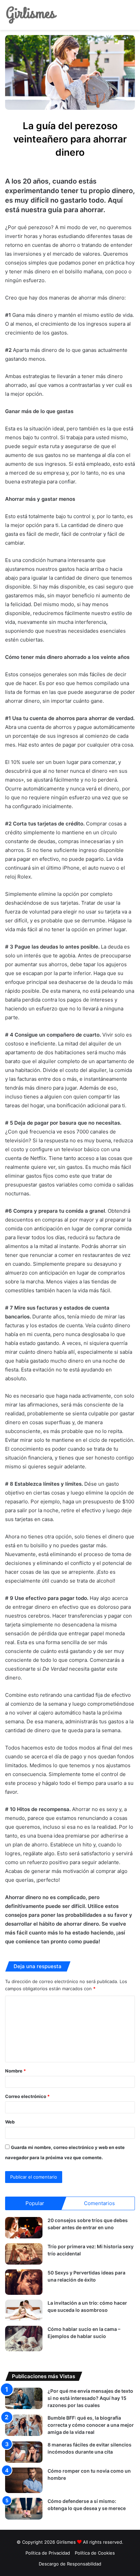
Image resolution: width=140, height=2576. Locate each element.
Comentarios (99, 2203)
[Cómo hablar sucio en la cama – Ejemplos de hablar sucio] (24, 2339)
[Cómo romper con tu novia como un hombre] (24, 2480)
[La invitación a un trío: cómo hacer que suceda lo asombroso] (24, 2310)
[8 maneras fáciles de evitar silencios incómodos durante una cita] (24, 2452)
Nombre (15, 2071)
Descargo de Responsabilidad (70, 2564)
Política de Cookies (95, 2553)
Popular (35, 2203)
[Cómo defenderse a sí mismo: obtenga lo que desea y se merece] (24, 2509)
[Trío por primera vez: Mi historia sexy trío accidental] (24, 2254)
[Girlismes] (31, 15)
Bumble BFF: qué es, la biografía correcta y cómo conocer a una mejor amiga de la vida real (91, 2425)
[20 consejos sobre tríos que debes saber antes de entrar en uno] (24, 2228)
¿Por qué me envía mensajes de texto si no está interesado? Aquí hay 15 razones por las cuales (90, 2398)
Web (10, 2122)
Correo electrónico (27, 2096)
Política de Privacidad (48, 2553)
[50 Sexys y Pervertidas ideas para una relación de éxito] (24, 2282)
